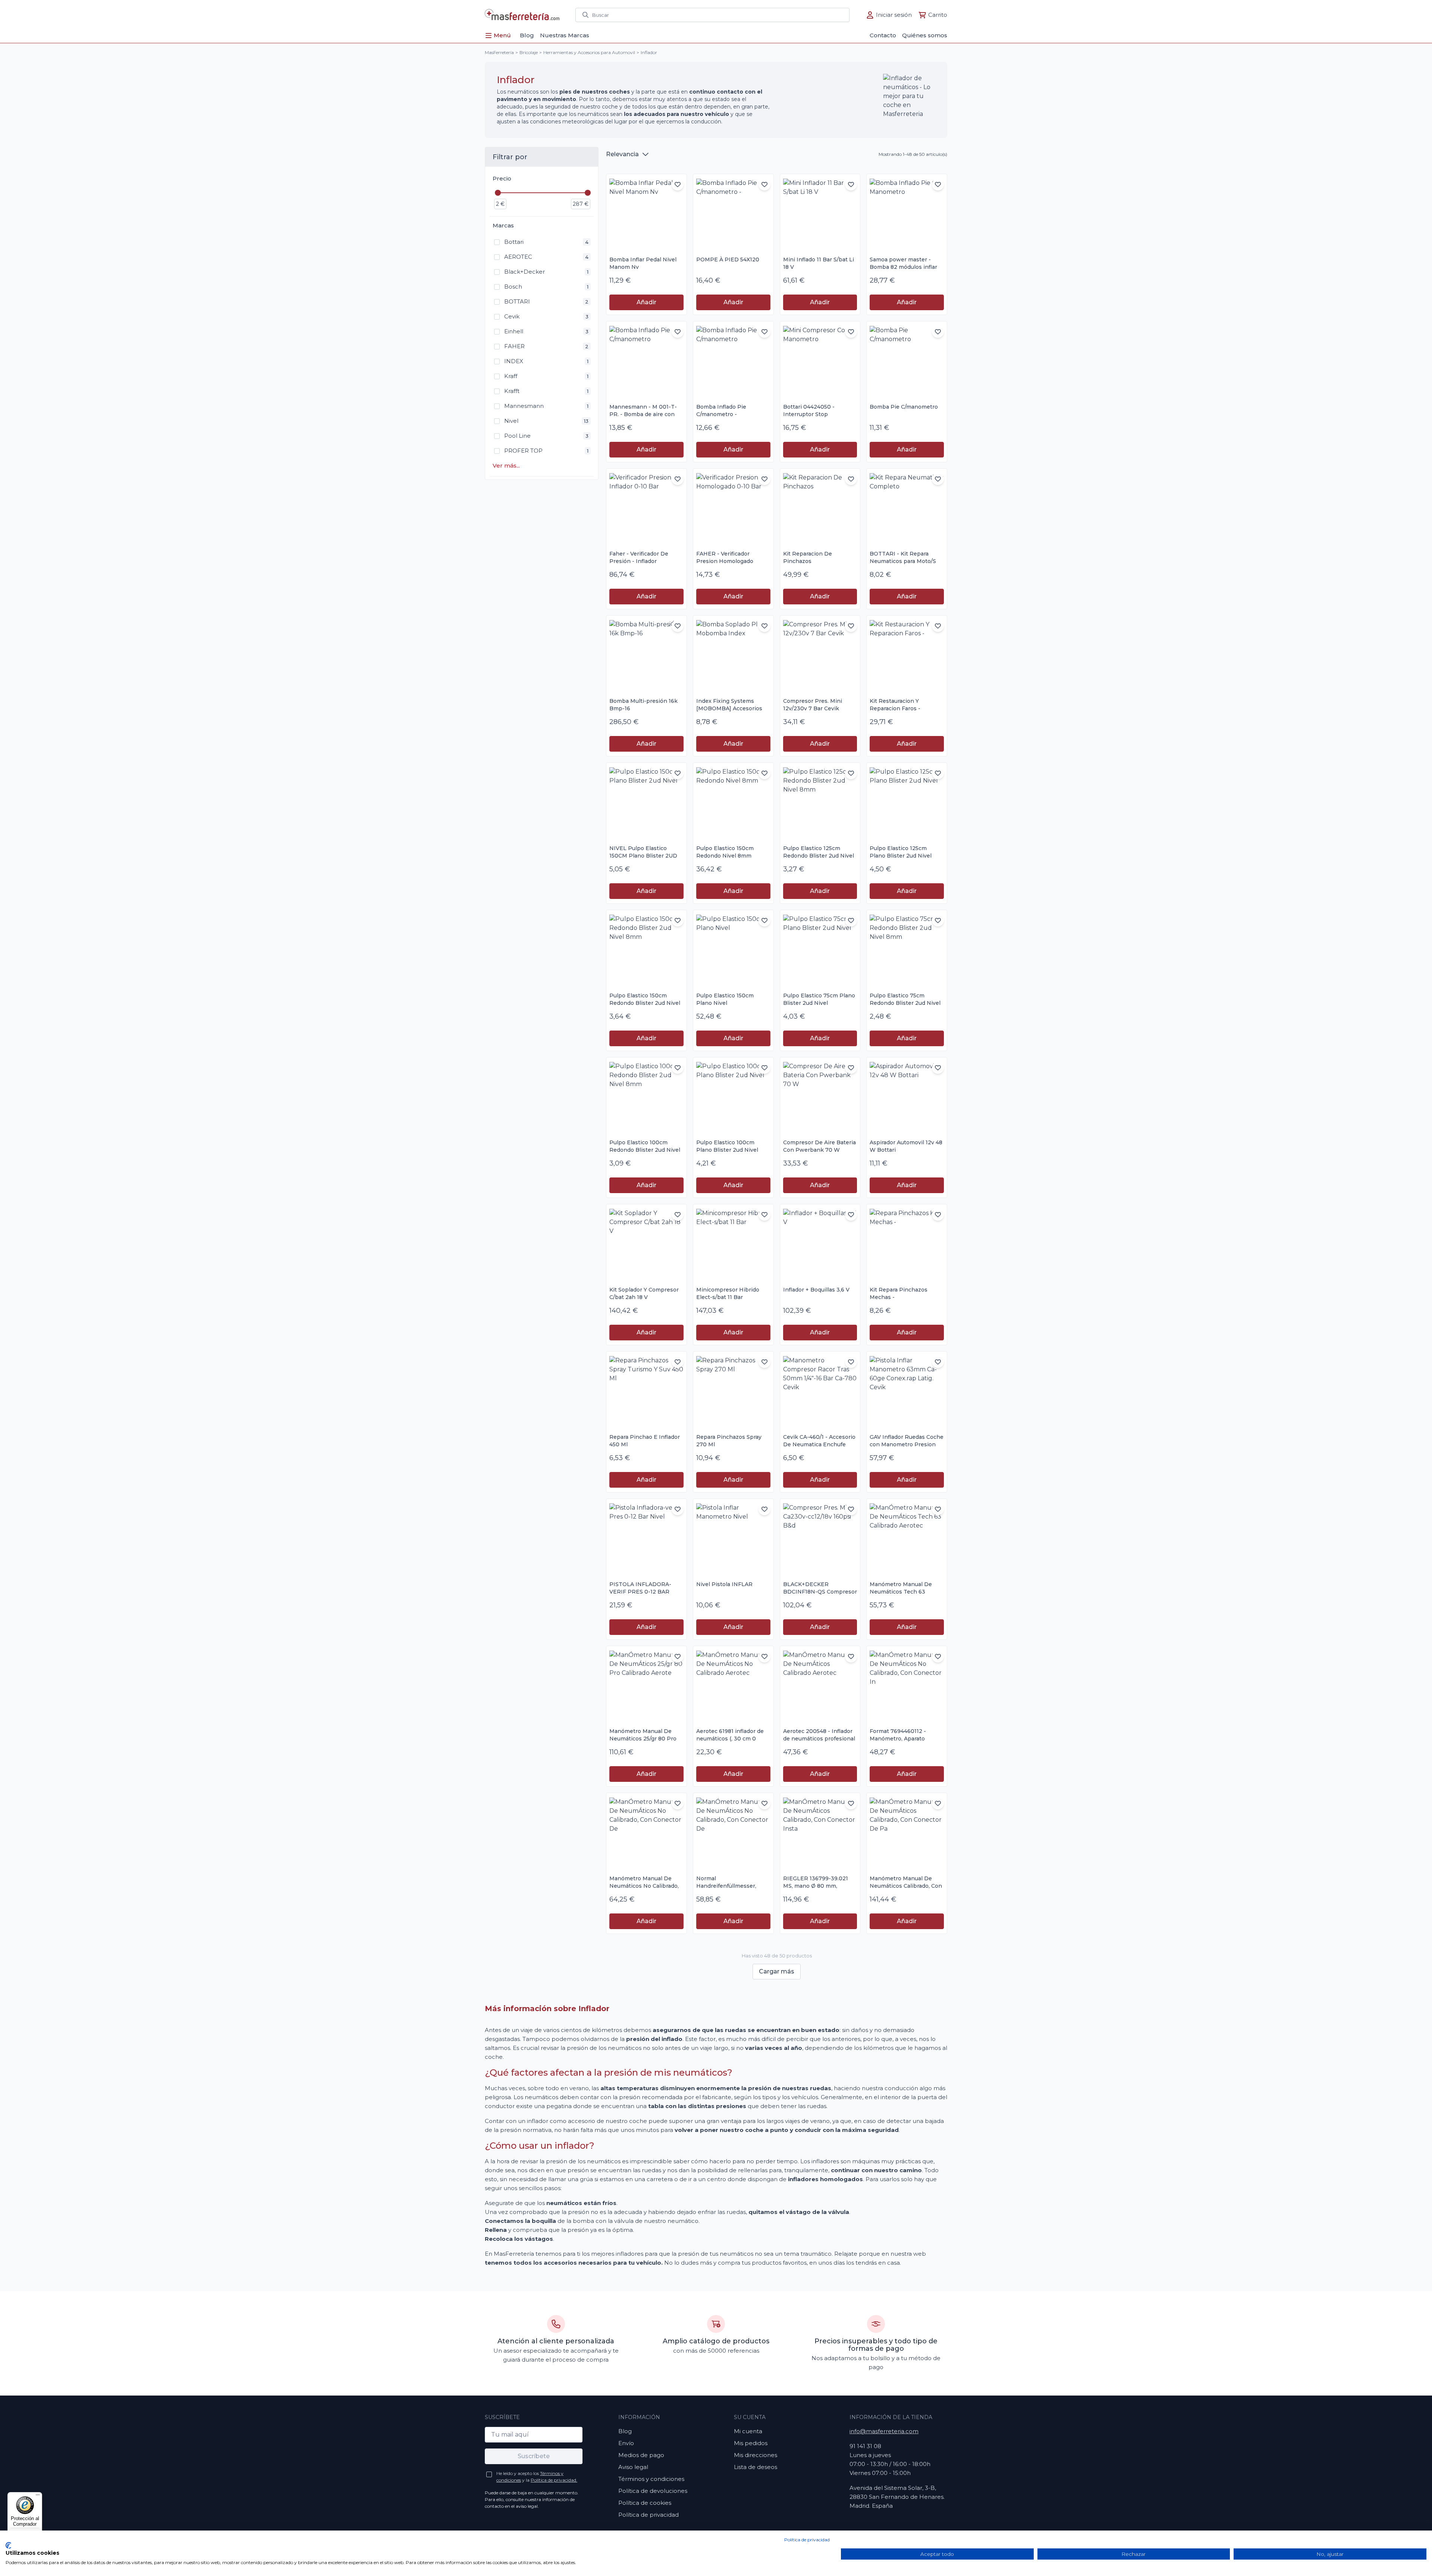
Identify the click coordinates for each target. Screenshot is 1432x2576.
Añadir (646, 302)
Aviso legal (633, 2467)
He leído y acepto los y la (537, 2477)
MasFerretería (499, 52)
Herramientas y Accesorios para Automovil (589, 52)
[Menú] (38, 2497)
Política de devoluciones (653, 2491)
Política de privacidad (649, 2515)
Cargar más (777, 1971)
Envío (626, 2443)
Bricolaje (529, 52)
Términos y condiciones (651, 2479)
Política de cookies (645, 2503)
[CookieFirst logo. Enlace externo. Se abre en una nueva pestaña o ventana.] (8, 2545)
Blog (625, 2431)
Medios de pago (641, 2455)
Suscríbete (534, 2456)
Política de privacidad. (554, 2480)
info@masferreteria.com (884, 2431)
